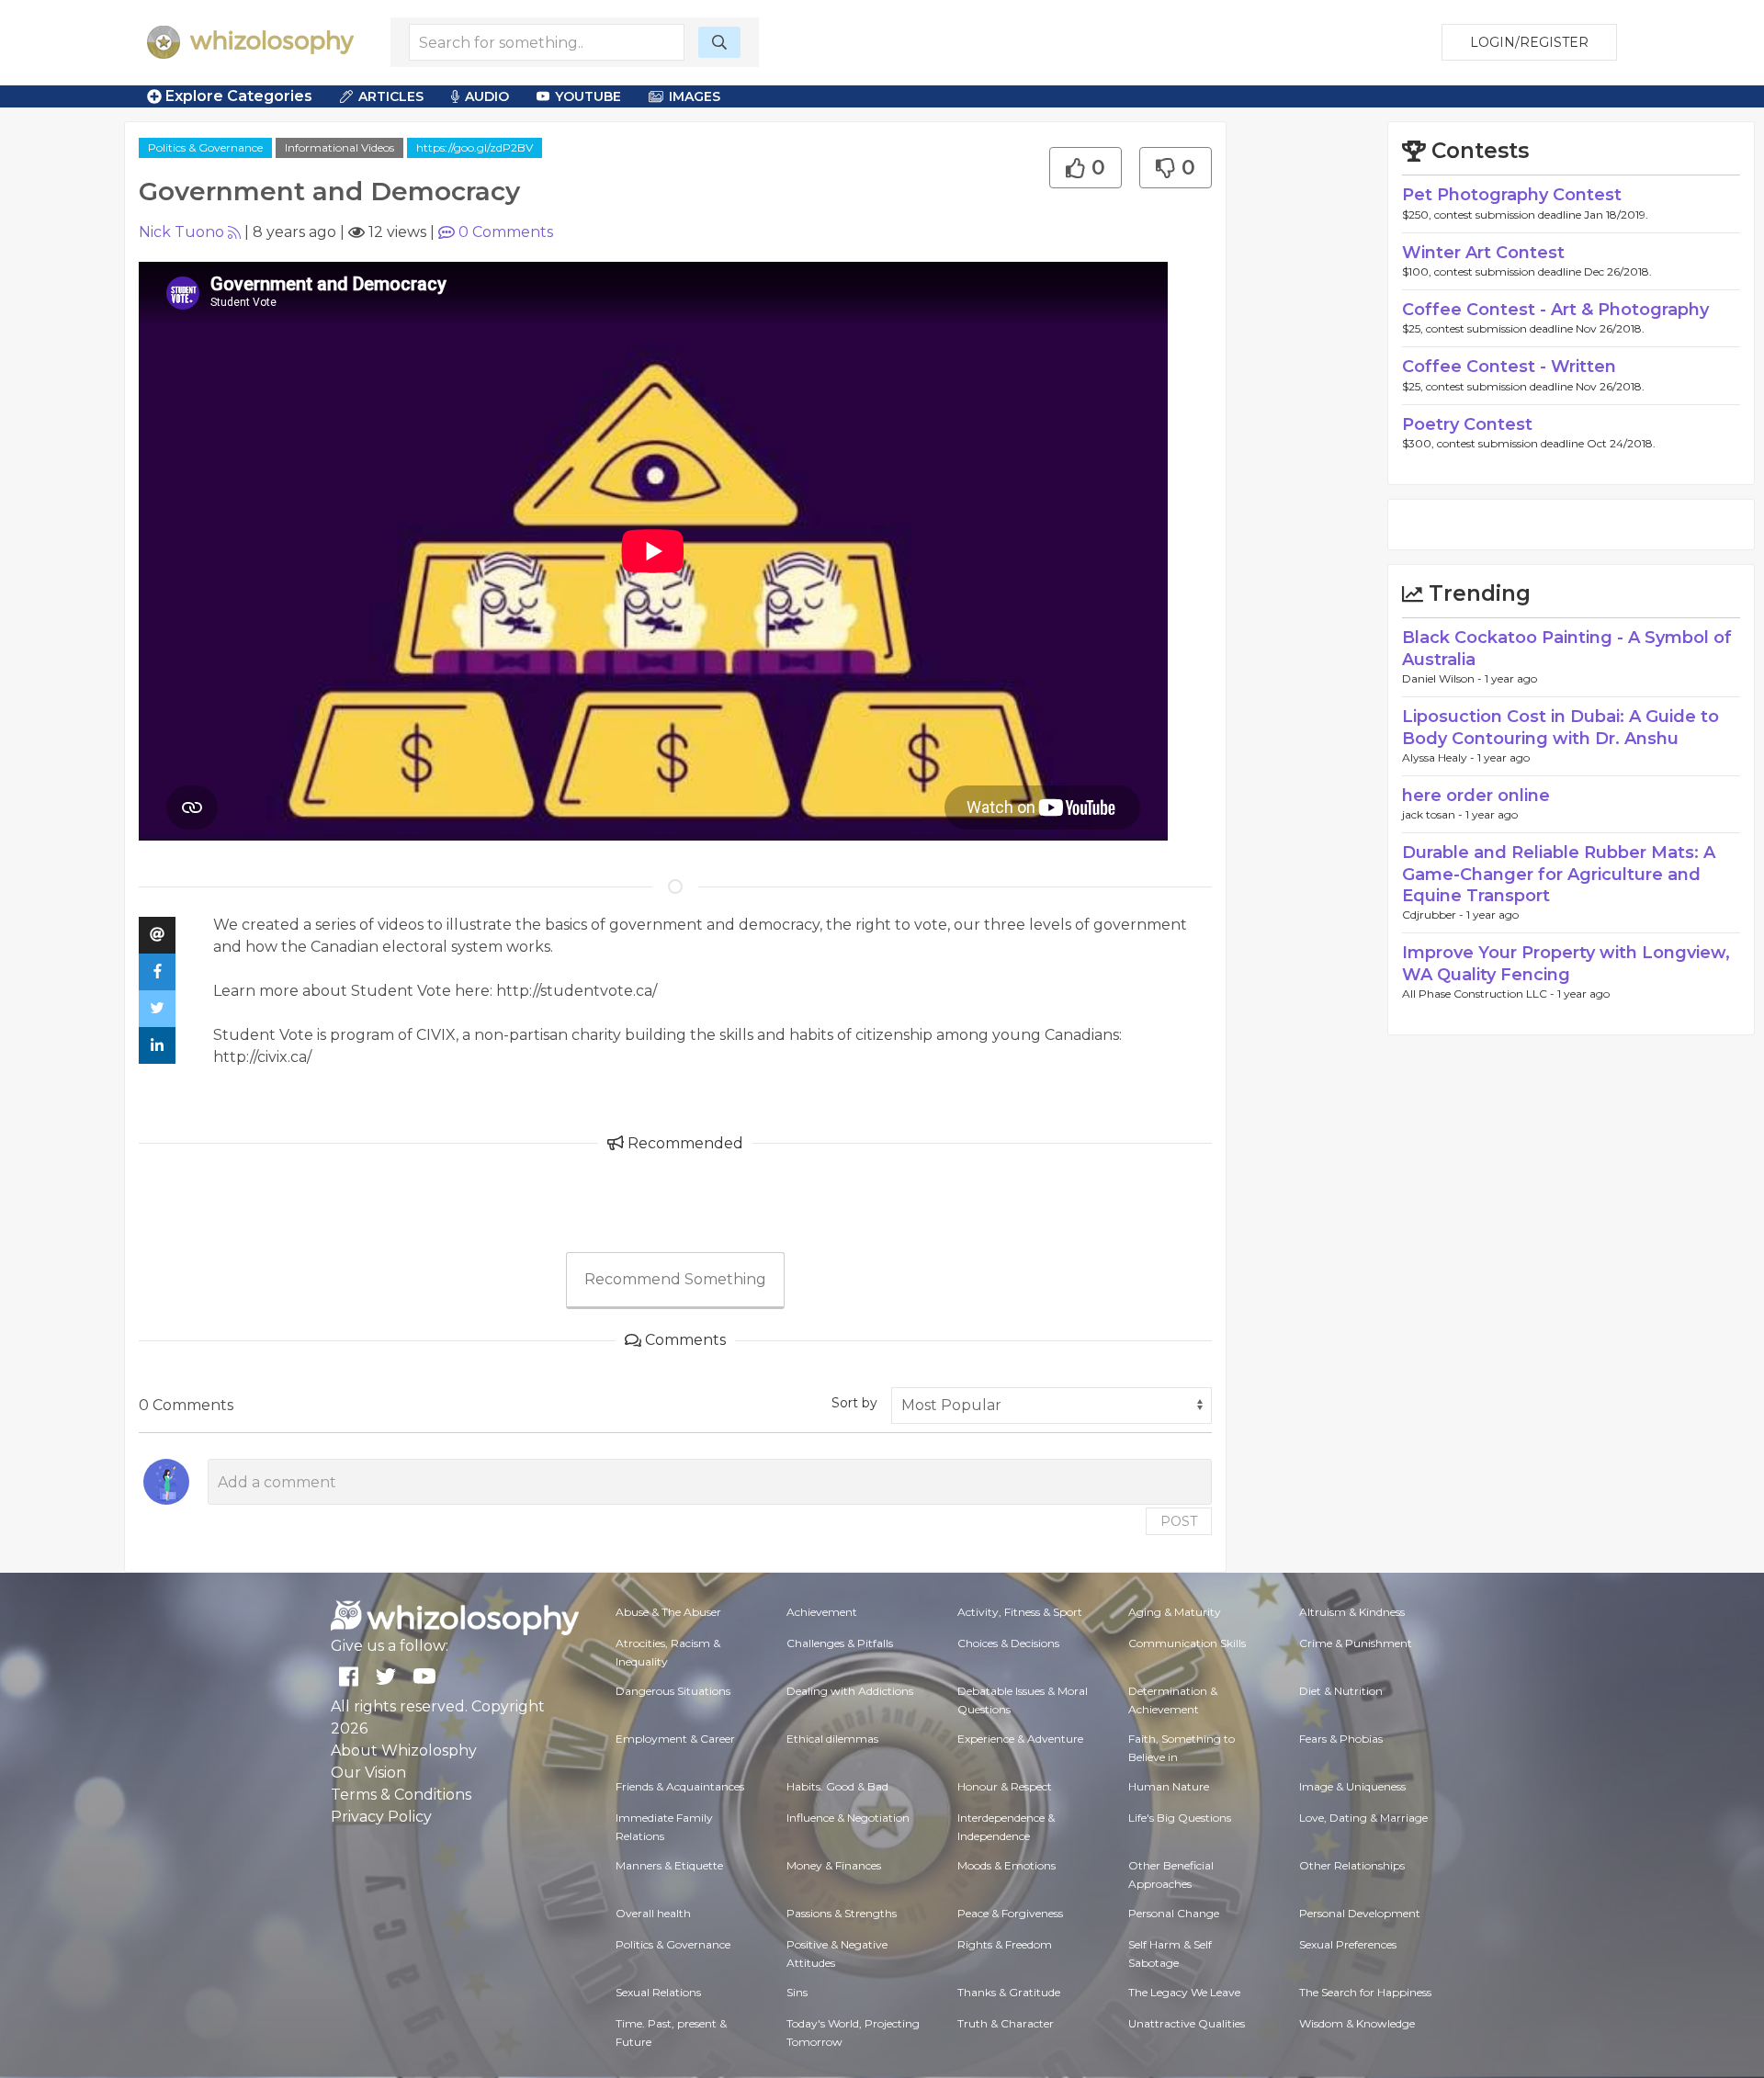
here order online (1476, 796)
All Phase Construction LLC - (1480, 994)
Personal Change (1174, 1913)
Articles (391, 96)
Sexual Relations (658, 1992)
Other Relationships (1352, 1865)
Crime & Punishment (1356, 1643)
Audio (487, 96)
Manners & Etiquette (669, 1865)
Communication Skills (1187, 1643)
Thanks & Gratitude (1009, 1992)
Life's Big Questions (1180, 1818)
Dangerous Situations (673, 1691)
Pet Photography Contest (1512, 195)
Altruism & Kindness (1352, 1612)
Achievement (822, 1612)
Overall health (653, 1913)
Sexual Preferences (1348, 1944)
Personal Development (1360, 1913)
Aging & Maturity (1175, 1612)
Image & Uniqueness (1352, 1786)
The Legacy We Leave (1184, 1992)
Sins (797, 1992)
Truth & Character (1006, 2023)
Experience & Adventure (1020, 1739)
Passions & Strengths (842, 1913)
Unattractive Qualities (1187, 2023)
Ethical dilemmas (832, 1739)
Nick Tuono (181, 232)
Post (1179, 1521)
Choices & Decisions (1008, 1643)
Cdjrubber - (1434, 915)
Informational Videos (339, 147)
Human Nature (1169, 1786)
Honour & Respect (1005, 1786)
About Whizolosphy (404, 1750)
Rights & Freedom (1005, 1944)
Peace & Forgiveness (1010, 1913)
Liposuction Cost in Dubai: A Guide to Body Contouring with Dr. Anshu (1560, 727)
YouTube (588, 96)
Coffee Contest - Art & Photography (1555, 310)
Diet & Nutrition (1341, 1691)
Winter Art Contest (1483, 253)
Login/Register (1529, 42)
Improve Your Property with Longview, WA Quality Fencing (1566, 963)
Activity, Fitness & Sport (1020, 1612)
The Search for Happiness (1365, 1992)
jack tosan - (1434, 814)
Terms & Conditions (401, 1795)
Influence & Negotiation (848, 1818)
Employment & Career (675, 1739)
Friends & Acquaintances (680, 1786)
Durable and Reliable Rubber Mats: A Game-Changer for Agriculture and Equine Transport (1559, 874)
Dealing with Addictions (850, 1691)
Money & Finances (834, 1865)
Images (695, 96)
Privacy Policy (381, 1817)
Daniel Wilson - (1443, 678)
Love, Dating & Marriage (1363, 1818)
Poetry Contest (1467, 424)
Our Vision (368, 1773)
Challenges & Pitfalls (840, 1643)
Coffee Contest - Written (1509, 367)
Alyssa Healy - (1440, 757)
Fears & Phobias (1341, 1739)
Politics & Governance (205, 147)
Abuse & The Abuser (668, 1612)
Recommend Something (675, 1279)
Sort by (854, 1403)
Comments (506, 232)
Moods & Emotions (1006, 1865)
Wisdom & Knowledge (1357, 2023)
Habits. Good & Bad (837, 1786)
